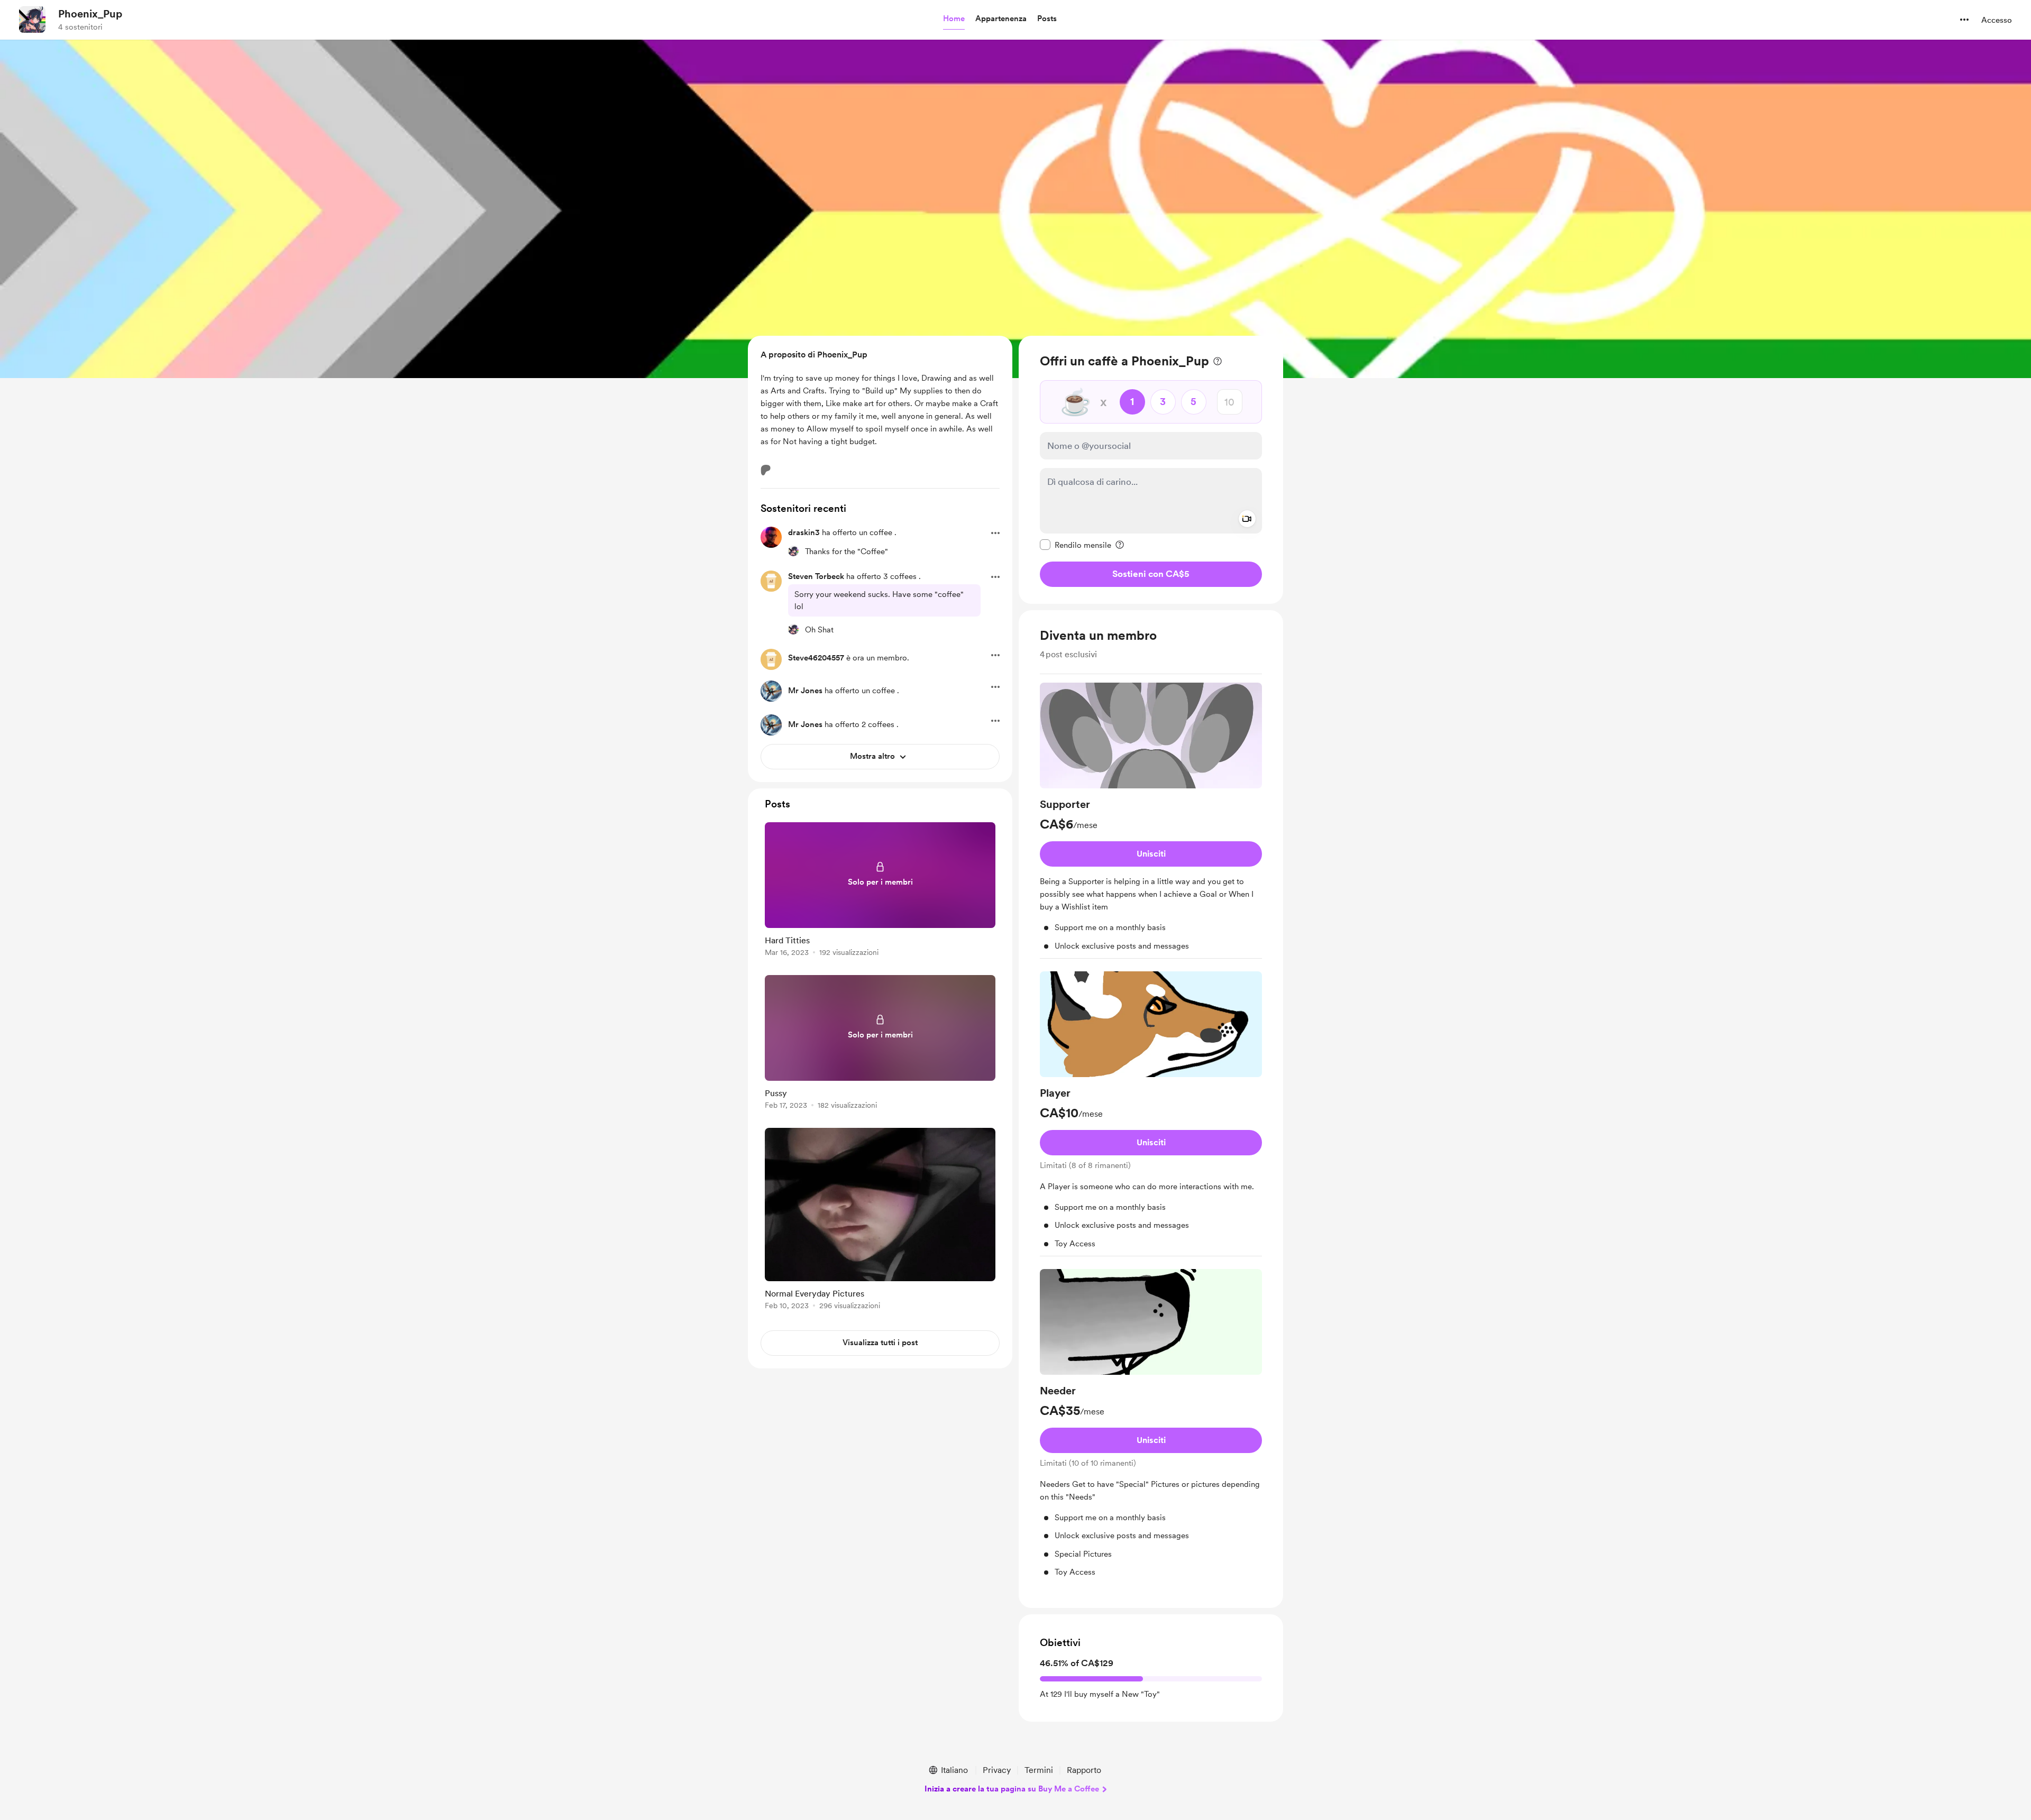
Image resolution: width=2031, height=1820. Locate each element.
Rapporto (1084, 1770)
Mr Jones (805, 691)
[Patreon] (766, 470)
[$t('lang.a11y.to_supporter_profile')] (793, 551)
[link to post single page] (880, 891)
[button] (954, 19)
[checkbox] (1076, 545)
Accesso (1997, 20)
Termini (1039, 1770)
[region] (1151, 470)
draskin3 (804, 532)
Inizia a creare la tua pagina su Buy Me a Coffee (1012, 1789)
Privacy (997, 1770)
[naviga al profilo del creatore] (32, 20)
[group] (1151, 821)
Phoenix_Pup (90, 14)
